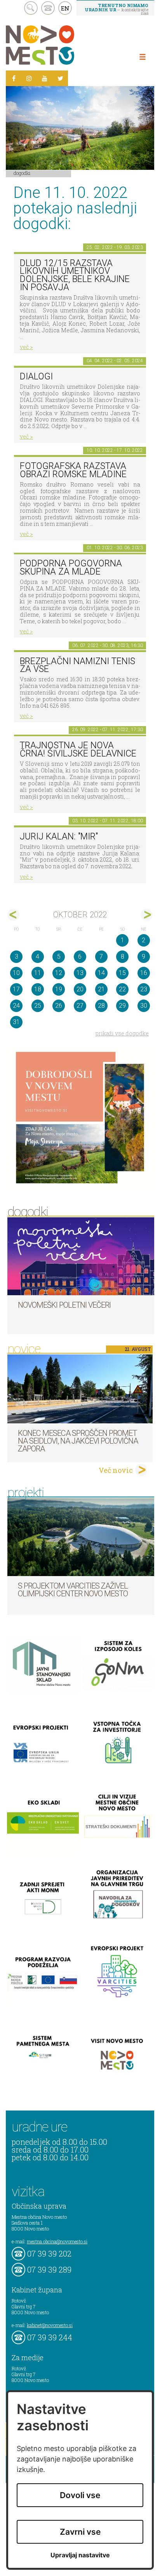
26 (59, 1006)
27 (80, 1006)
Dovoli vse (80, 2495)
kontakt (48, 8)
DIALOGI (36, 376)
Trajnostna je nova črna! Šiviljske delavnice (78, 749)
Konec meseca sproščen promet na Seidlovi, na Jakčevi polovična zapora (78, 1441)
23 (144, 989)
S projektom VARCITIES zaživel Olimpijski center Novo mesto (73, 1590)
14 (101, 973)
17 (16, 989)
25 (38, 1006)
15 (122, 973)
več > (26, 347)
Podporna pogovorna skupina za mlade (71, 568)
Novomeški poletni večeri (64, 1305)
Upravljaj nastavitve (80, 2555)
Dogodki (22, 173)
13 (80, 973)
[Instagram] (29, 78)
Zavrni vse (80, 2532)
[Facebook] (14, 78)
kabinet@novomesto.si (50, 2325)
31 (16, 1022)
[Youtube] (45, 78)
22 (122, 989)
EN (65, 8)
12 (59, 973)
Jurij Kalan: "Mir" (59, 837)
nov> (147, 915)
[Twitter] (60, 78)
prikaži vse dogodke (122, 1033)
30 (144, 1006)
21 (101, 989)
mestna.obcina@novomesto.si (57, 2241)
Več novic (116, 1470)
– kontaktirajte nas (117, 9)
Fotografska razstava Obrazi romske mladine (73, 470)
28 (101, 1006)
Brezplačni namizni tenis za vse (77, 665)
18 (38, 989)
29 (122, 1006)
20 (80, 989)
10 (16, 973)
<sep (13, 915)
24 (16, 1006)
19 (59, 989)
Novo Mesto (58, 45)
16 (144, 973)
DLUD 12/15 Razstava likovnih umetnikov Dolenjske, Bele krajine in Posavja (75, 275)
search (31, 8)
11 (38, 973)
